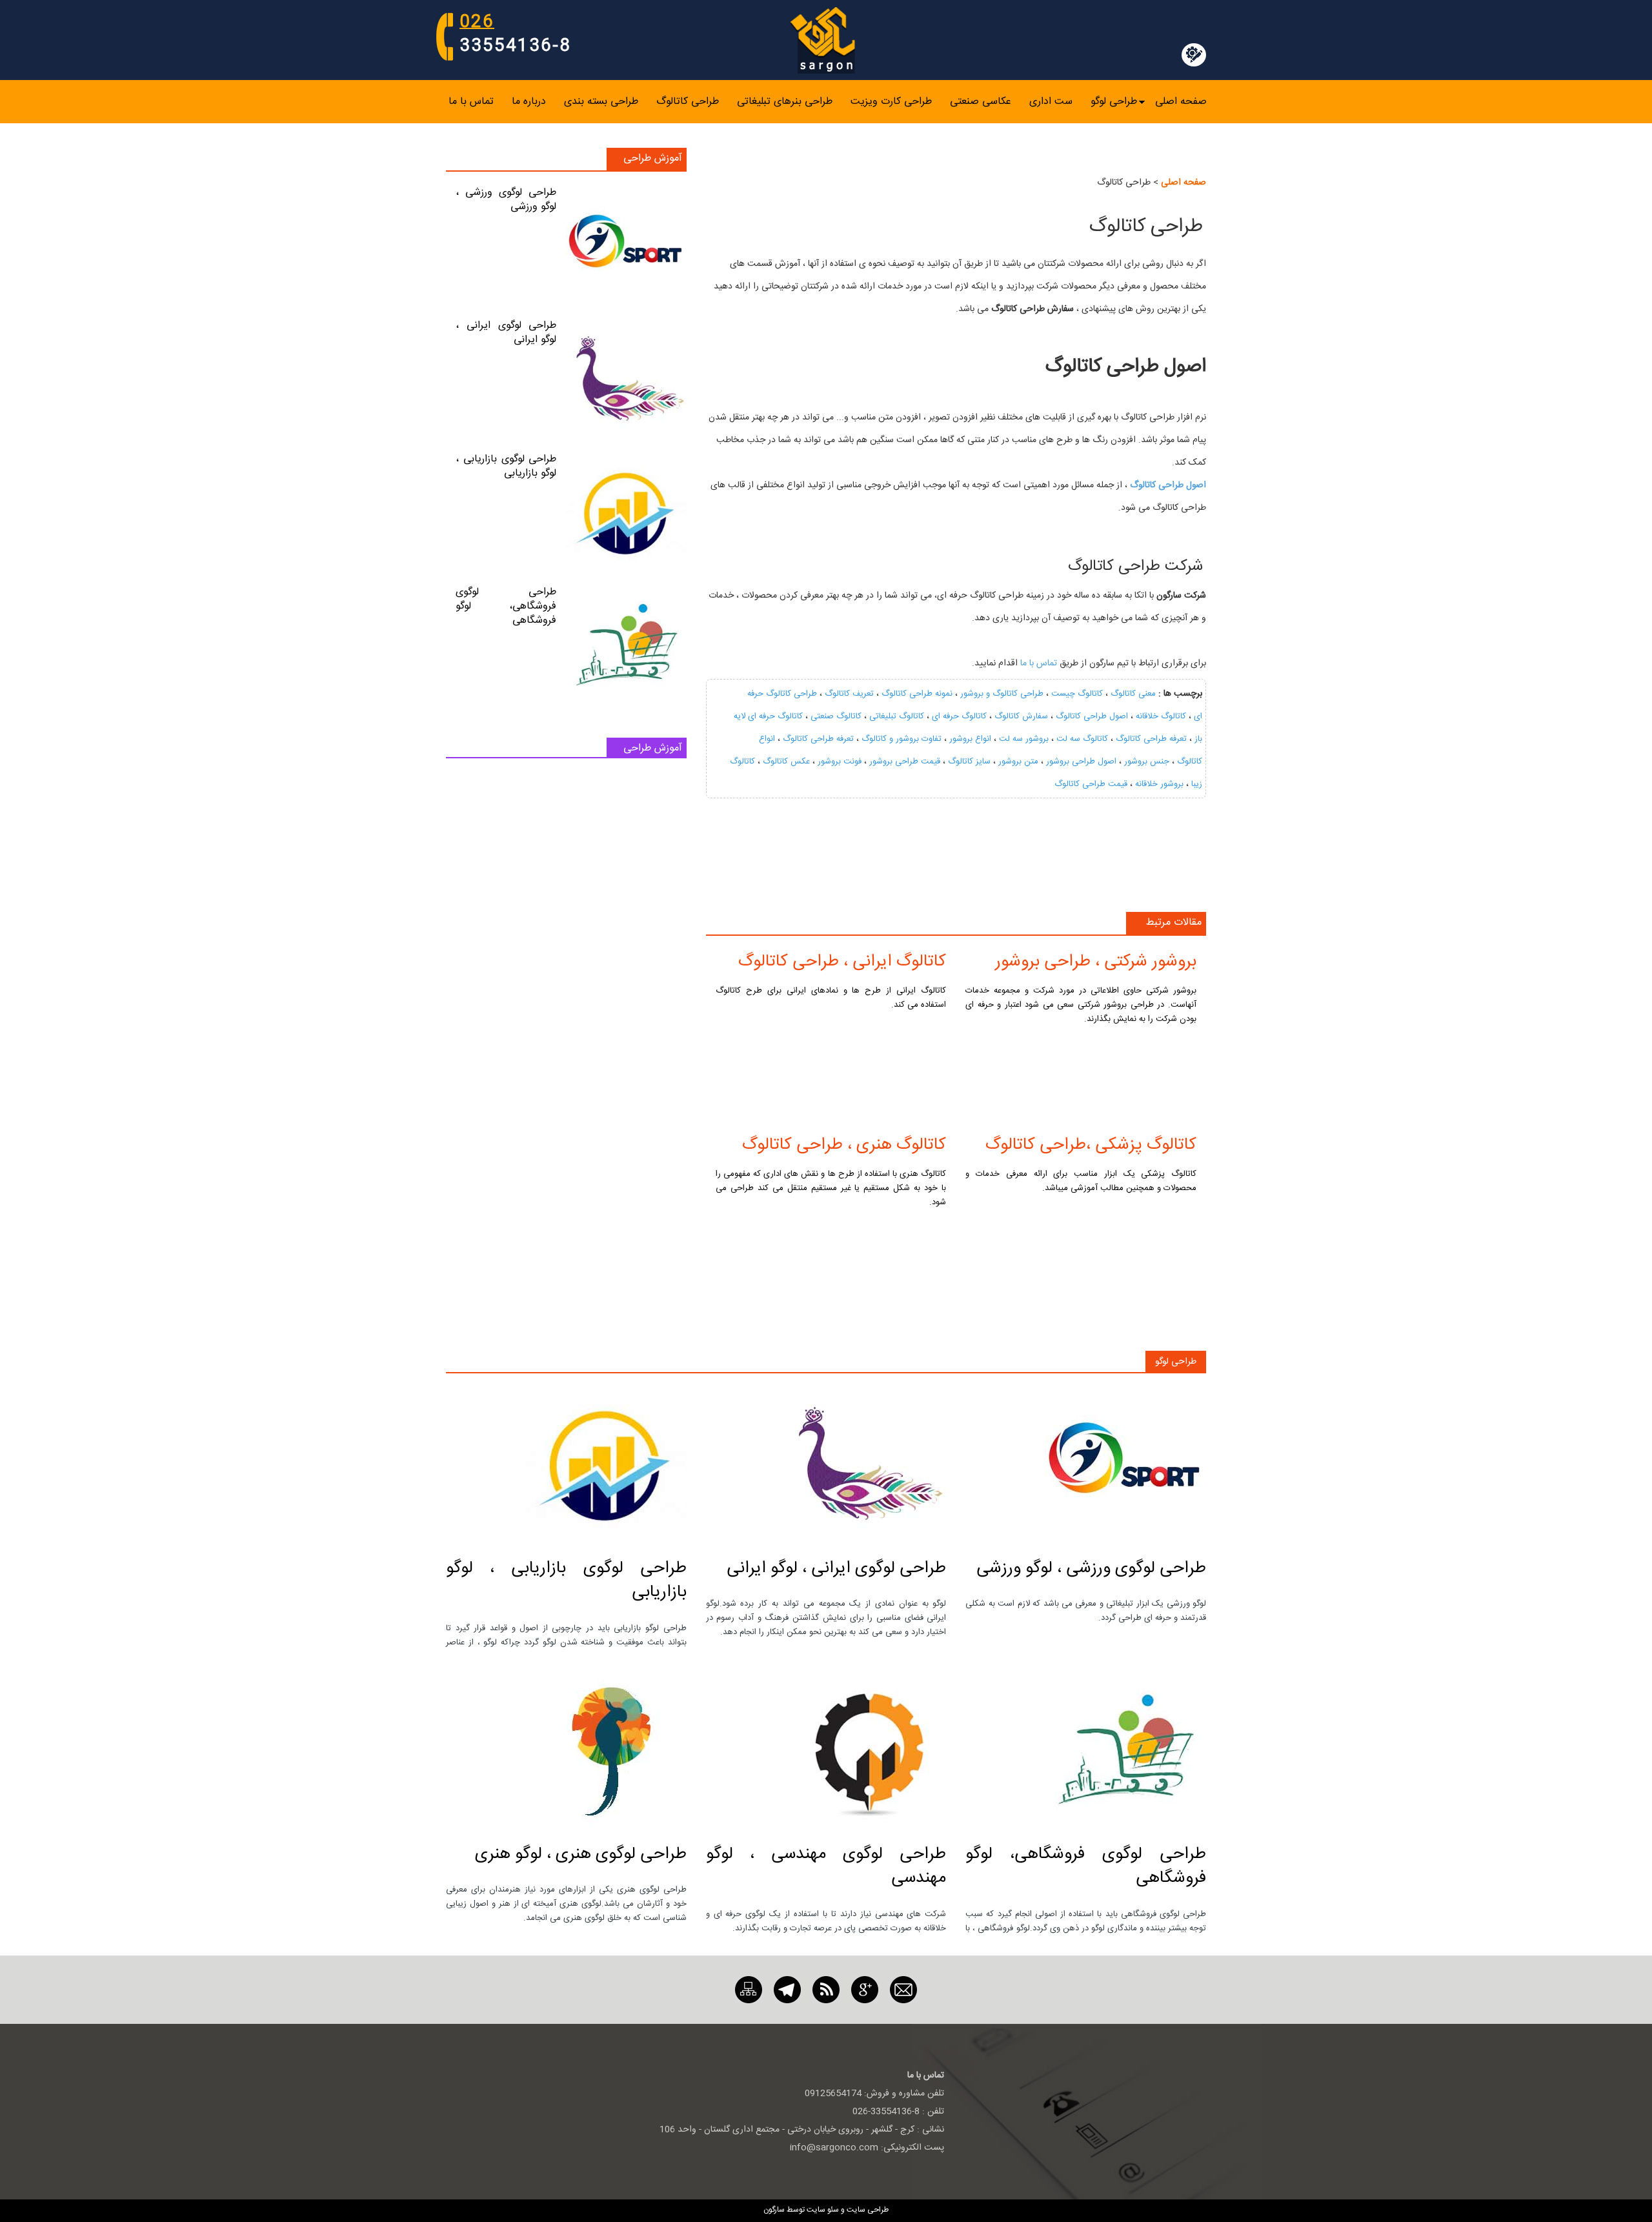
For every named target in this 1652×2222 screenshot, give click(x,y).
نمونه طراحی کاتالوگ (917, 694)
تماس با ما (471, 102)
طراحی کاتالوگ (688, 102)
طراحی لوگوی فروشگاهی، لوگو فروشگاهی (506, 606)
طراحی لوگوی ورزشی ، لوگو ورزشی (506, 200)
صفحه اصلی (1181, 102)
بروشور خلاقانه (1159, 784)
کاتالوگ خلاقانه (1161, 716)
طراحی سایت (867, 2210)
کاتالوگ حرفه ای (959, 716)
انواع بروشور (970, 739)
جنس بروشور (1147, 762)
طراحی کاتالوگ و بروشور (1002, 694)
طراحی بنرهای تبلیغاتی (785, 102)
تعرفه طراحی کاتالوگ (1151, 739)
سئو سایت (823, 2210)
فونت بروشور (840, 762)
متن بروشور (1018, 762)
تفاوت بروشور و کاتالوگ (902, 739)
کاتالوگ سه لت (1082, 739)
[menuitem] (1181, 102)
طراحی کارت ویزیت (891, 102)
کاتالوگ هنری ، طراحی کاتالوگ (844, 1145)
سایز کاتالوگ (969, 762)
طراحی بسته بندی (601, 102)
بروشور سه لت (1024, 739)
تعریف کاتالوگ (849, 694)
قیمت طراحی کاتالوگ (1091, 784)
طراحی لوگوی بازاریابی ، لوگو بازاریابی (506, 466)
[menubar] (828, 102)
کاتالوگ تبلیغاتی (897, 716)
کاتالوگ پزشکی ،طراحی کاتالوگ (1091, 1145)
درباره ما (529, 102)
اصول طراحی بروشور (1081, 762)
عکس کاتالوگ (786, 762)
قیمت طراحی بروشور (905, 762)
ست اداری (1051, 102)
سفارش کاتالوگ (1021, 716)
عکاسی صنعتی (981, 102)
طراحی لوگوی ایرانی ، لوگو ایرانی (506, 333)
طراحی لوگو (1114, 102)
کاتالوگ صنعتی (836, 716)
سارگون (775, 2210)
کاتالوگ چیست (1077, 694)
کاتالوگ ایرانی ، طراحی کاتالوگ (842, 962)
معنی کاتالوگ (1133, 694)
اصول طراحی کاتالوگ (1092, 716)
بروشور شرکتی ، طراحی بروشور (1096, 962)
